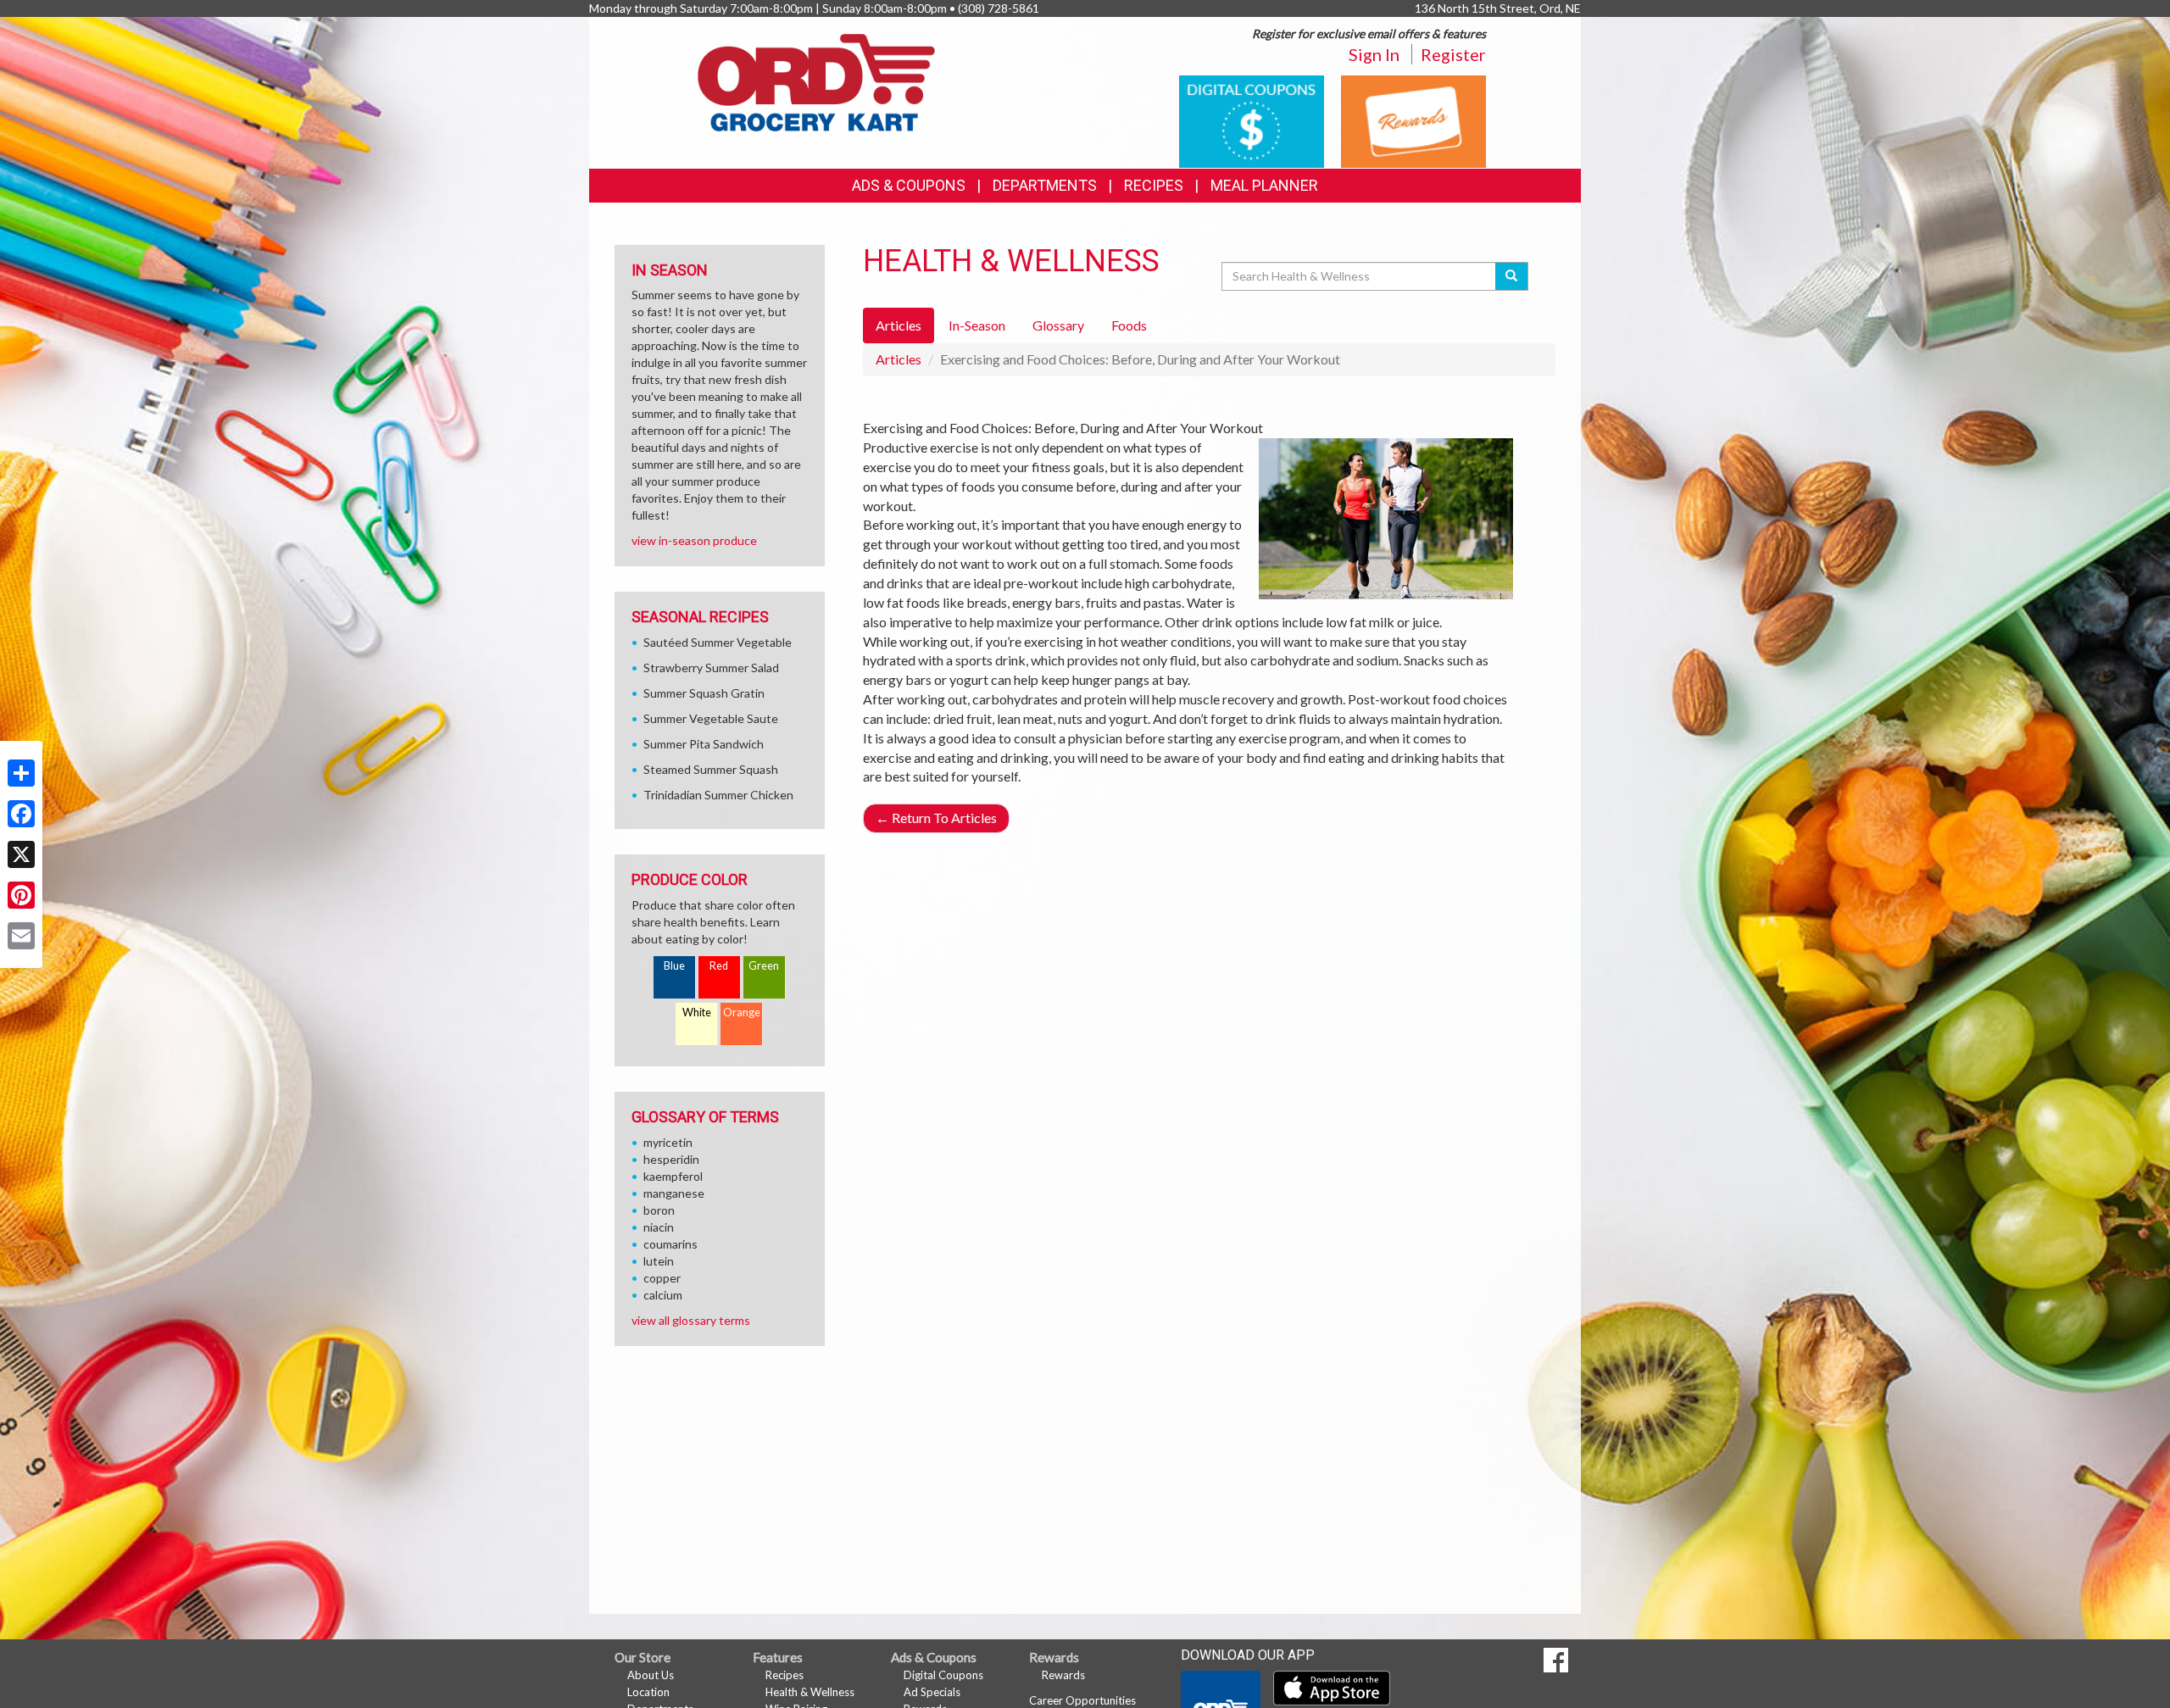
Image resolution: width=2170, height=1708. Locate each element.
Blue (674, 966)
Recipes (1154, 185)
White (697, 1013)
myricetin (668, 1142)
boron (659, 1210)
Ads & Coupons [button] (909, 185)
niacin (659, 1227)
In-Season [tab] (977, 325)
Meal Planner (1264, 185)
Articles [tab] (899, 325)
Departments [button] (1045, 185)
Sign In (1374, 54)
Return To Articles (936, 818)
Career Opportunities (1082, 1700)
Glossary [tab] (1058, 325)
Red (719, 966)
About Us (651, 1675)
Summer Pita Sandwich (704, 744)
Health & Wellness (810, 1692)
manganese (674, 1193)
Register (1453, 54)
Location (648, 1692)
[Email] (21, 936)
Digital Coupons (943, 1675)
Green (764, 966)
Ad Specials (932, 1692)
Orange (742, 1013)
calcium (663, 1295)
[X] (21, 854)
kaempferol (673, 1176)
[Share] (21, 773)
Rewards (1063, 1675)
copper (662, 1278)
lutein (659, 1261)
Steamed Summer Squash (711, 769)
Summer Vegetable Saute (711, 718)
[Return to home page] (816, 81)
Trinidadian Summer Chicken (718, 795)
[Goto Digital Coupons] (1252, 120)
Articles (899, 359)
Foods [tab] (1129, 325)
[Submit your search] (1512, 276)
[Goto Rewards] (1413, 120)
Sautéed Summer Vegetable (718, 642)
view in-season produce (694, 540)
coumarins (670, 1244)
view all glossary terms (691, 1320)
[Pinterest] (21, 895)
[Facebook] (21, 814)
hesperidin (671, 1159)
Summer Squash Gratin (704, 693)
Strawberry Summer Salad (711, 668)
